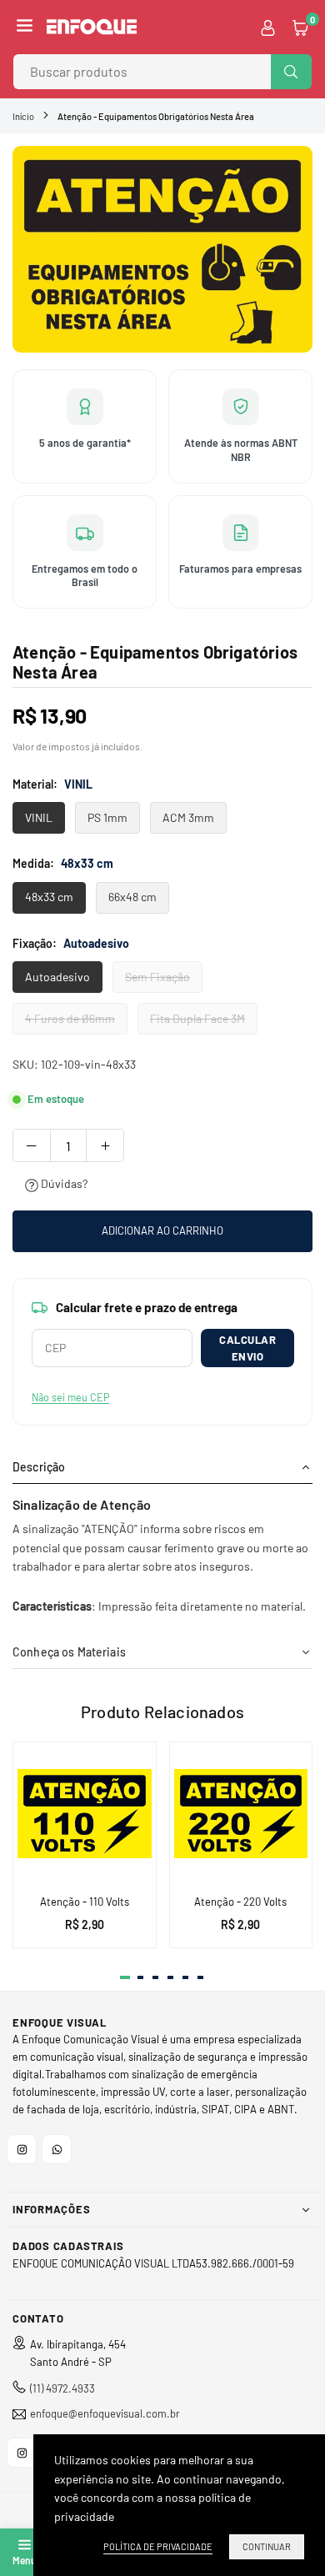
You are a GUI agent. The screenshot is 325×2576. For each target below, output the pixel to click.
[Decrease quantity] (32, 1145)
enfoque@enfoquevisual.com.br (105, 2414)
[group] (162, 249)
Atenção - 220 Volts (240, 1902)
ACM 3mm (188, 817)
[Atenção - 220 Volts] (241, 1814)
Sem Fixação (157, 977)
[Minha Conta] (268, 27)
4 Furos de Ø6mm (70, 1018)
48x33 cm (49, 897)
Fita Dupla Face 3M (197, 1018)
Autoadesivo (57, 977)
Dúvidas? (63, 1183)
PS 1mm (107, 817)
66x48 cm (132, 897)
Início (23, 116)
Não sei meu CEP (70, 1397)
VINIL (39, 817)
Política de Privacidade (158, 2546)
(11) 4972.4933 (62, 2388)
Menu (24, 2560)
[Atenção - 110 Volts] (85, 1814)
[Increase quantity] (105, 1145)
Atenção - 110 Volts (85, 1902)
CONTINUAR (267, 2546)
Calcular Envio (247, 1348)
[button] (25, 27)
